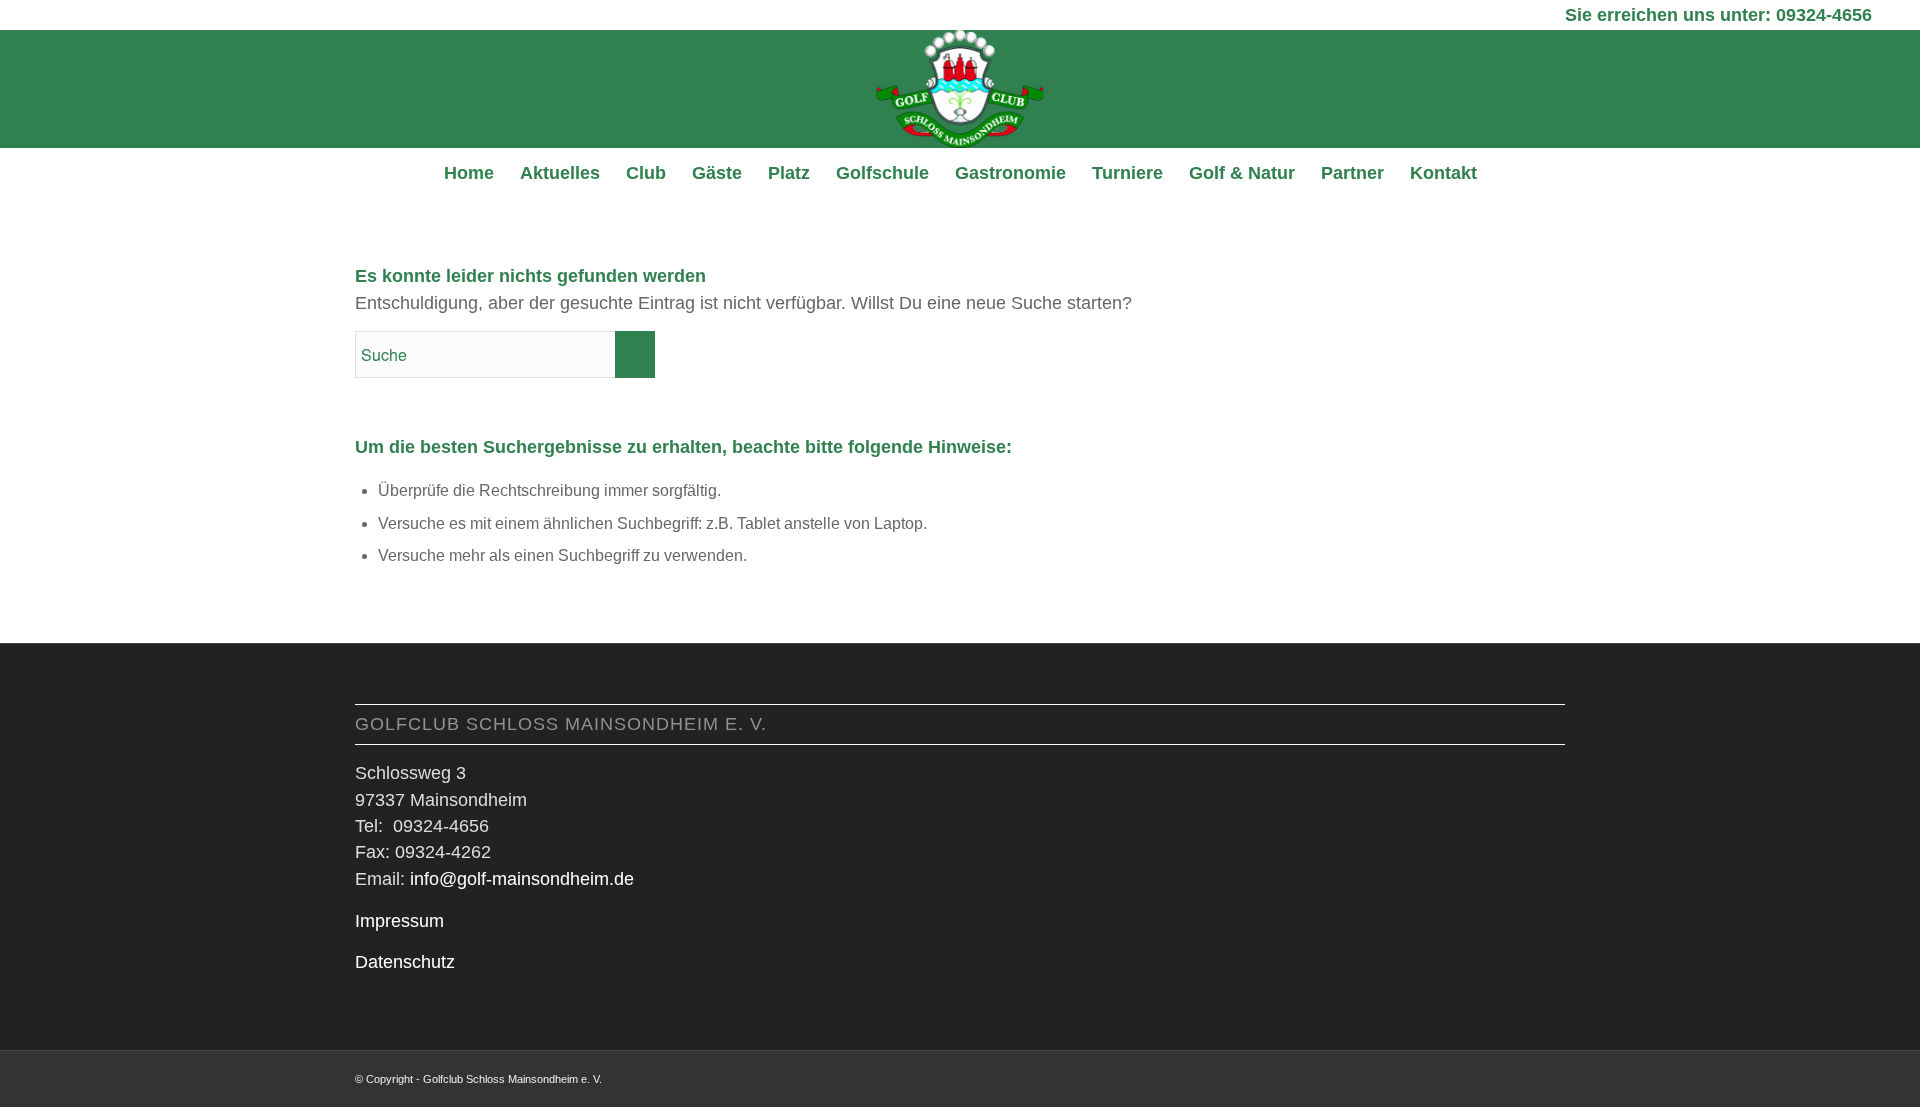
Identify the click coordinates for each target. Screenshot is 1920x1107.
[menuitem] (469, 173)
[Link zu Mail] (1550, 1076)
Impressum (399, 921)
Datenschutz (405, 962)
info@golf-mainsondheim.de (522, 879)
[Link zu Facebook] (1520, 1076)
